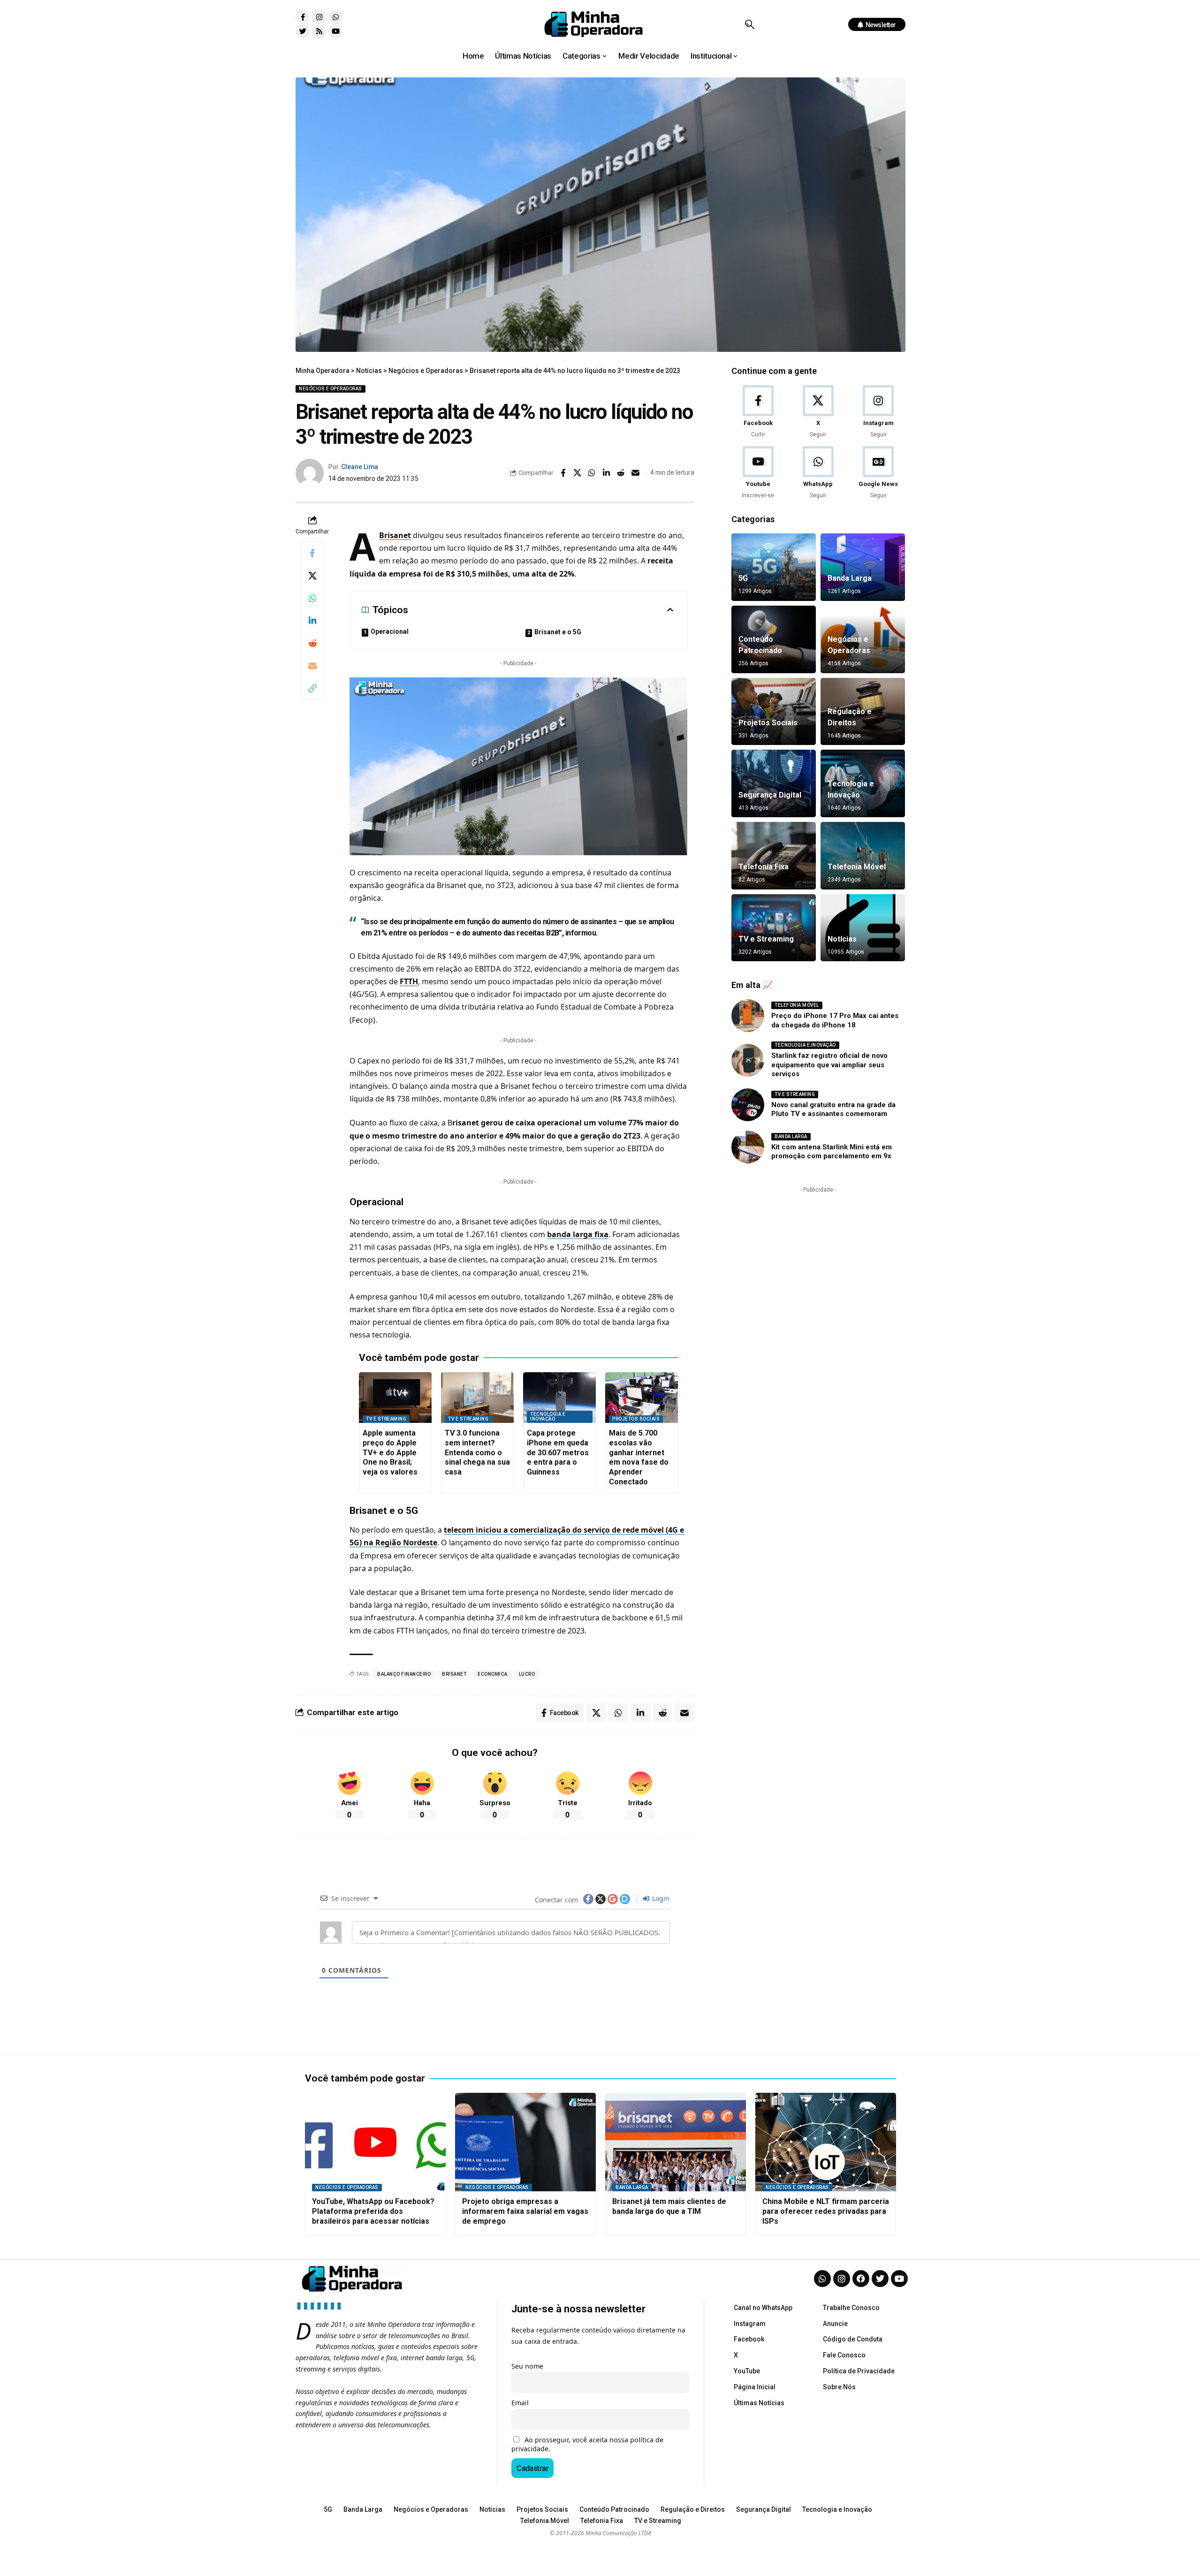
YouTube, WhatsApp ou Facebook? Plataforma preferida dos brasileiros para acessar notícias (373, 2211)
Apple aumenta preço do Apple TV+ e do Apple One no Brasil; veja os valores (390, 1452)
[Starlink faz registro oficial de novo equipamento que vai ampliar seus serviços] (748, 1060)
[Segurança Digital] (774, 783)
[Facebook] (758, 412)
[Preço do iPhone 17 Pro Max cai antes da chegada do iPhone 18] (748, 1016)
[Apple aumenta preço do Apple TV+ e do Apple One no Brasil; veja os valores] (395, 1398)
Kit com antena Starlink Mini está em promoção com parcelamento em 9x (832, 1152)
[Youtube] (335, 31)
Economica (493, 1674)
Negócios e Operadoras (331, 389)
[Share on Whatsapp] (592, 473)
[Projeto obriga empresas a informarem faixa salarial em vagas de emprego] (525, 2142)
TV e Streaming (386, 1419)
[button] (749, 24)
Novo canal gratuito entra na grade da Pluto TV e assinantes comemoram (833, 1109)
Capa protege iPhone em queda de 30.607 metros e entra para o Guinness (558, 1452)
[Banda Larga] (863, 567)
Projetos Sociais (636, 1419)
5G (743, 578)
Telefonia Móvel (857, 867)
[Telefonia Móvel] (863, 856)
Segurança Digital (770, 795)
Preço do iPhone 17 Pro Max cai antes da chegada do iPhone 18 (835, 1020)
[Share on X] (578, 473)
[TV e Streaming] (774, 928)
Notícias (842, 939)
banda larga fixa (578, 1234)
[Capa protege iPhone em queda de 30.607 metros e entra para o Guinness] (559, 1398)
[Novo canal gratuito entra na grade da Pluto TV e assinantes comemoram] (748, 1105)
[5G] (774, 567)
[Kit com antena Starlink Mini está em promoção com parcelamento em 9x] (748, 1147)
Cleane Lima (360, 467)
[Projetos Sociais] (774, 712)
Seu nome (527, 2366)
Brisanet (395, 535)
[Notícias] (863, 928)
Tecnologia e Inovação (548, 1417)
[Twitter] (303, 31)
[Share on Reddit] (621, 473)
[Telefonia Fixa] (774, 856)
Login (660, 1898)
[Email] (636, 473)
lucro (527, 1674)
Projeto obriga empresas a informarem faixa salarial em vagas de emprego (525, 2211)
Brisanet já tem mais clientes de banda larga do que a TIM (669, 2206)
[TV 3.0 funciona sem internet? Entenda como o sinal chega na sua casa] (477, 1398)
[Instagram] (319, 17)
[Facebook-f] (303, 17)
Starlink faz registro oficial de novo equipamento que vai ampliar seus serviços (829, 1065)
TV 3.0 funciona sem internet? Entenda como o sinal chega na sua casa (477, 1452)
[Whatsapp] (335, 17)
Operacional (390, 631)
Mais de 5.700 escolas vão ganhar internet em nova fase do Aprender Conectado (639, 1457)
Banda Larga (850, 578)
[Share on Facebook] (563, 473)
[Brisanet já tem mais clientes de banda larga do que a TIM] (676, 2142)
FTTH (409, 981)
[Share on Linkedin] (607, 473)
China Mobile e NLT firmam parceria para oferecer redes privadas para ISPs (826, 2211)
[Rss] (319, 31)
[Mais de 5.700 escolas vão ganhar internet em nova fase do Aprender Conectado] (642, 1398)
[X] (818, 412)
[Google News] (878, 473)
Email (520, 2403)
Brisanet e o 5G (558, 632)
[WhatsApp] (818, 473)
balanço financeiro (404, 1674)
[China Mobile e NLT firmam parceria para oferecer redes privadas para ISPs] (826, 2142)
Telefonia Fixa (764, 867)
